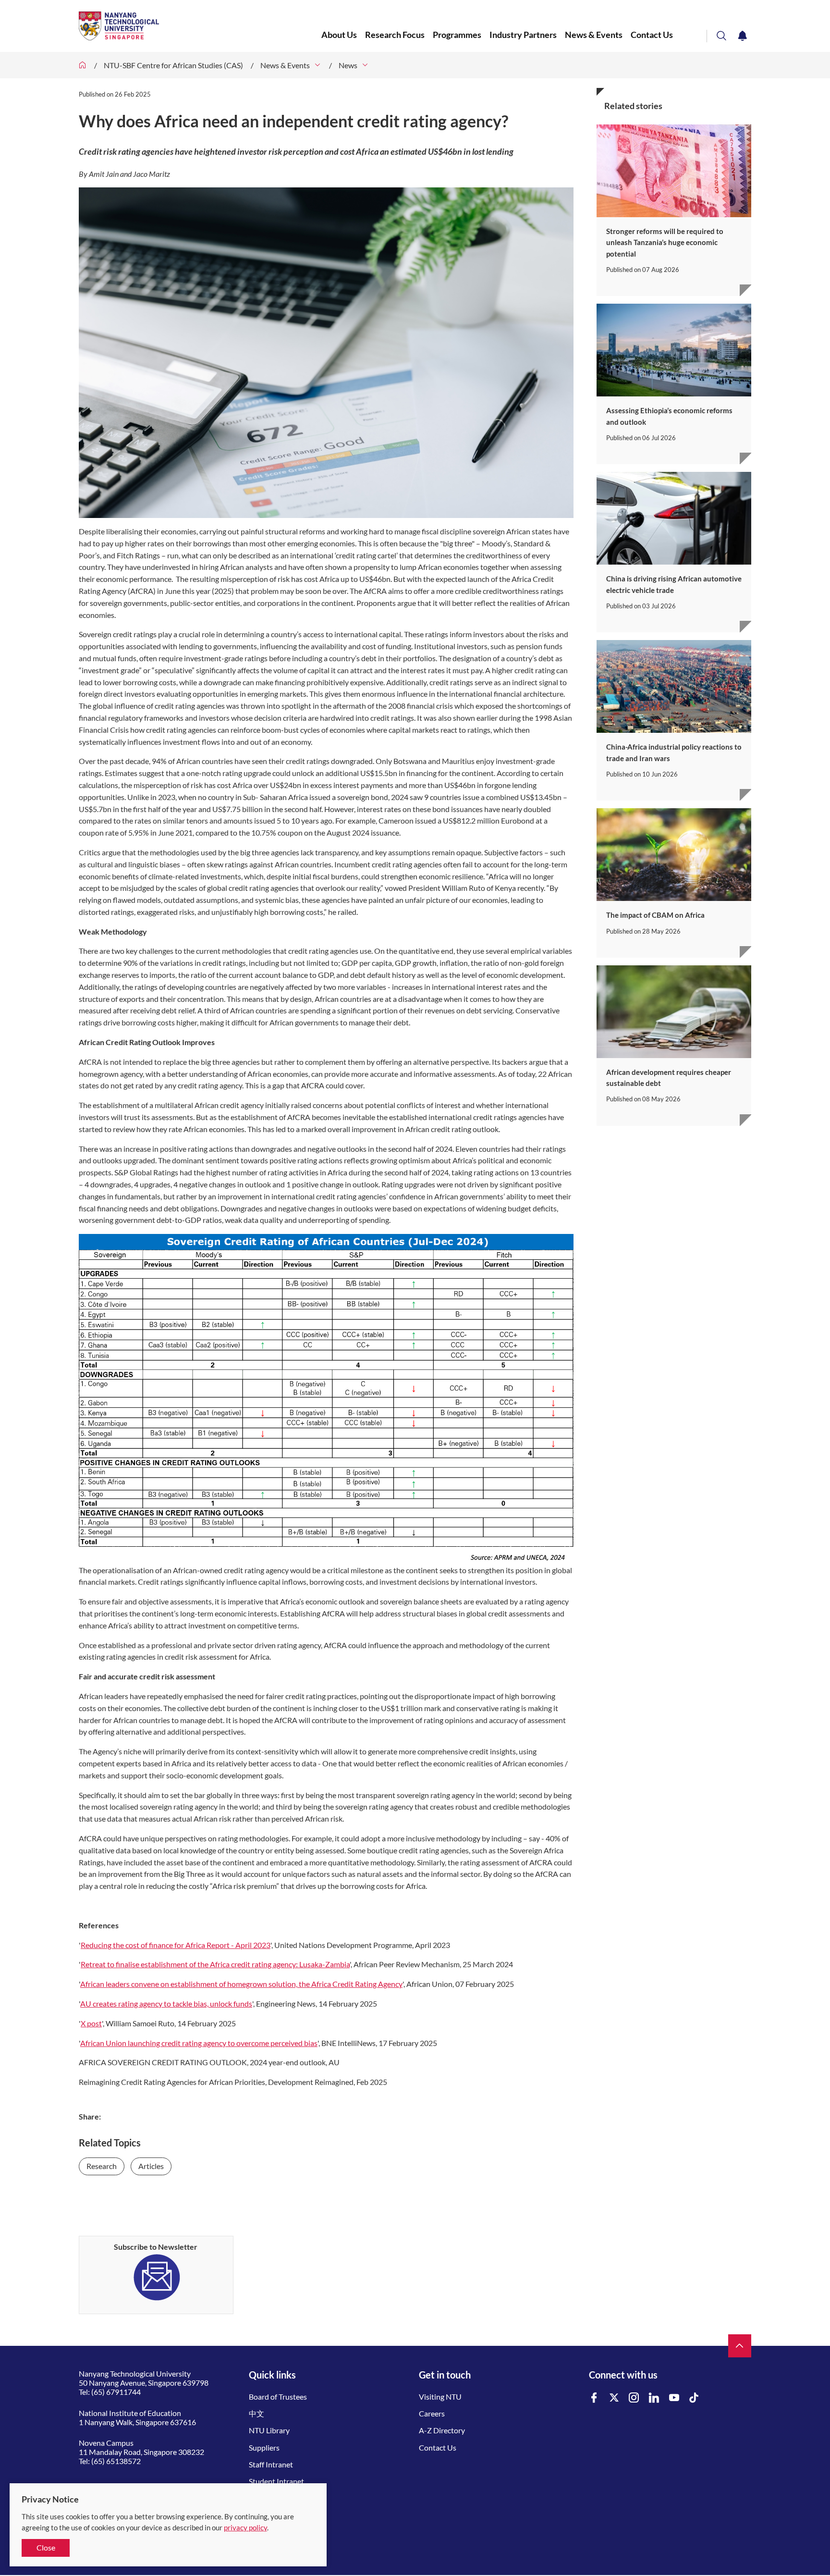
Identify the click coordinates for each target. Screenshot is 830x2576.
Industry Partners (523, 35)
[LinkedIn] (654, 2398)
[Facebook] (594, 2398)
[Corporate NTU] (83, 65)
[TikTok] (694, 2398)
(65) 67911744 (116, 2392)
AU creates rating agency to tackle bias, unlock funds (166, 2003)
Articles (151, 2166)
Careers (432, 2413)
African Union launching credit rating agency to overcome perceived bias (199, 2043)
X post (91, 2023)
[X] (614, 2398)
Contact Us (653, 35)
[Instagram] (634, 2398)
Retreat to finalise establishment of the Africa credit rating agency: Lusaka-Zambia (215, 1964)
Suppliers (264, 2447)
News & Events (594, 35)
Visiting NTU (440, 2397)
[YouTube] (674, 2398)
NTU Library (269, 2430)
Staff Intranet (271, 2464)
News (348, 65)
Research (102, 2166)
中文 (256, 2413)
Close (46, 2547)
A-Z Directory (442, 2430)
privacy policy (245, 2527)
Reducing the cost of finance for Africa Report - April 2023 (176, 1945)
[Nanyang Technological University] (200, 26)
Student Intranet (276, 2481)
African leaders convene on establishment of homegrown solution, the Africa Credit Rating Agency (241, 1984)
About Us (339, 35)
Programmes (457, 35)
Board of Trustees (278, 2397)
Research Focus (395, 35)
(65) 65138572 (116, 2461)
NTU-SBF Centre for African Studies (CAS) (173, 65)
